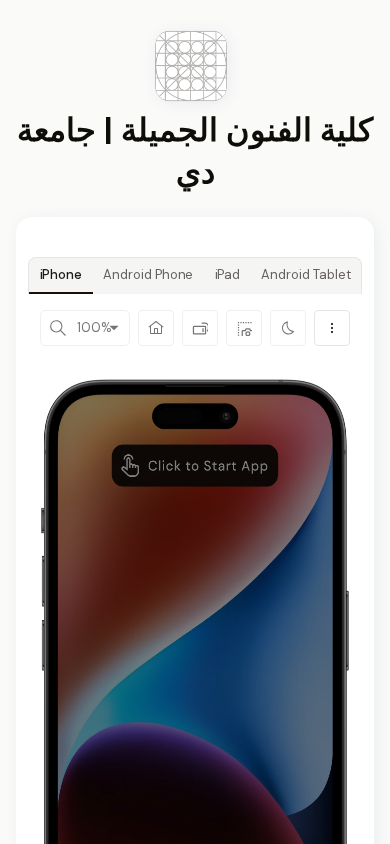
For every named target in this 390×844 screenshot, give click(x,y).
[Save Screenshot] (244, 328)
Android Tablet (305, 274)
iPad (228, 274)
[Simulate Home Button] (156, 328)
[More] (332, 328)
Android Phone (148, 274)
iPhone (61, 274)
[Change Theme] (288, 328)
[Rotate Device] (200, 328)
